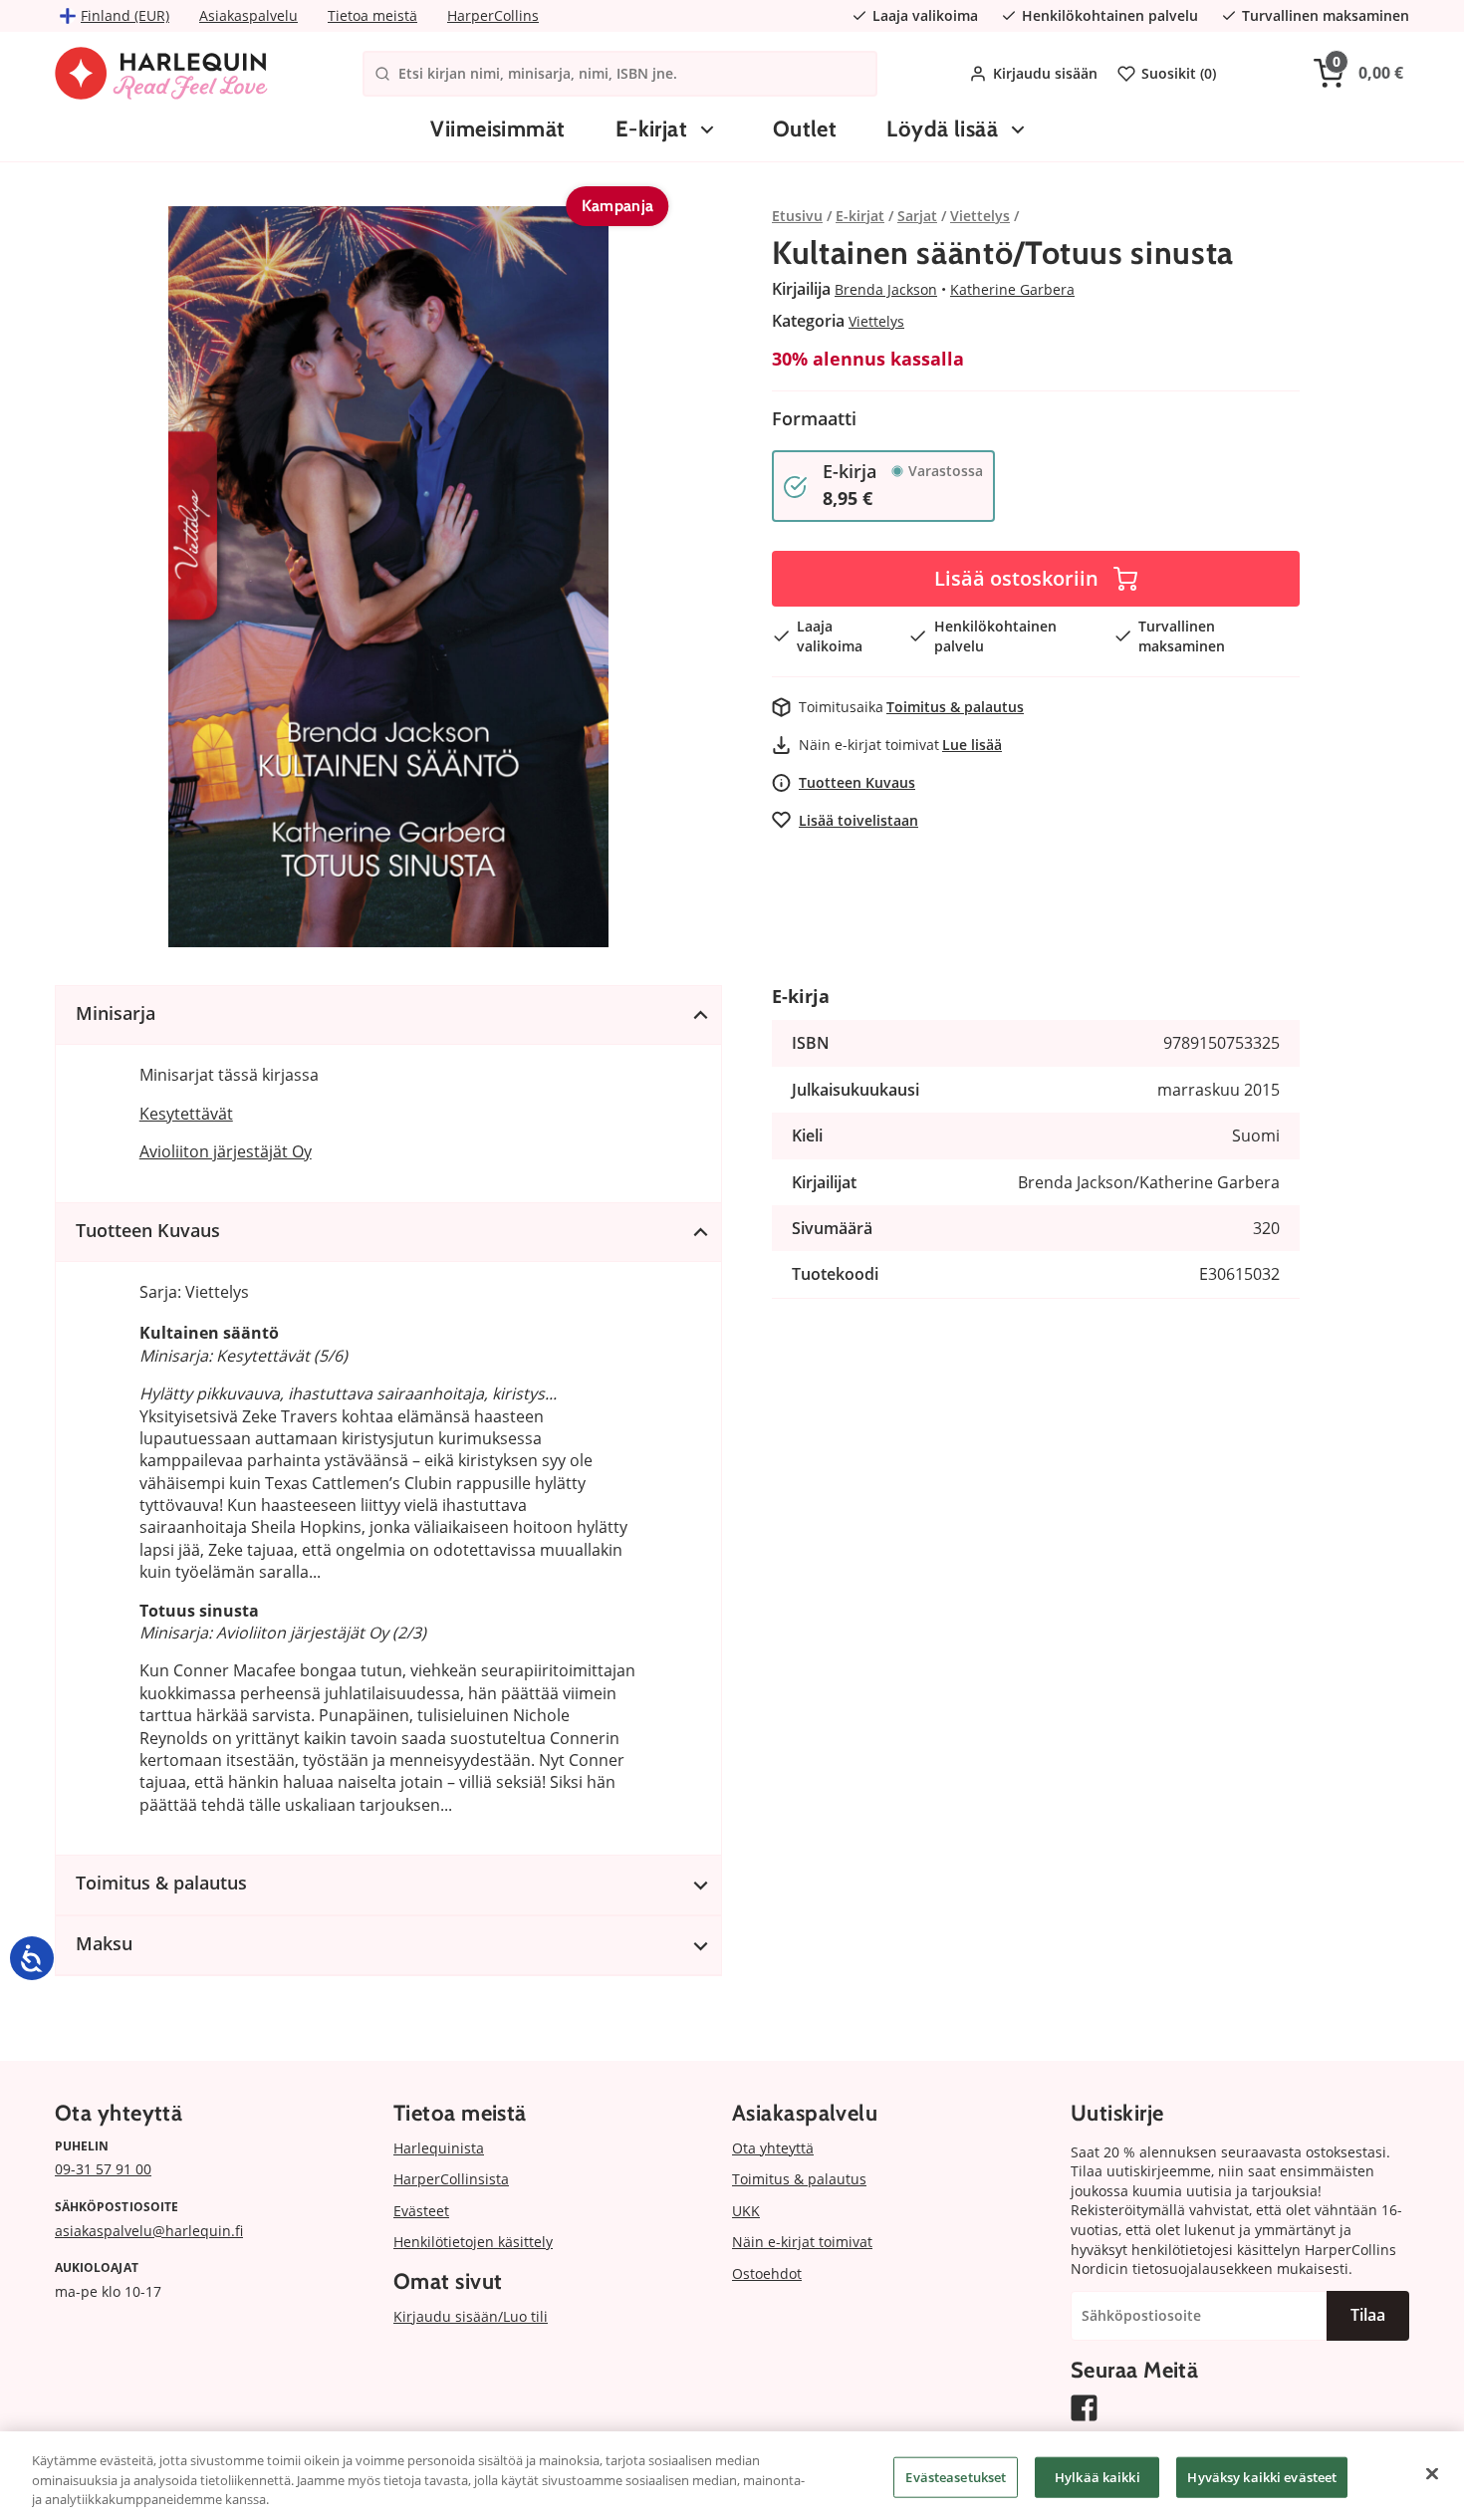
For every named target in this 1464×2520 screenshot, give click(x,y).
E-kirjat (652, 129)
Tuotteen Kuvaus (857, 782)
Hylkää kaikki (1098, 2476)
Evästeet (421, 2211)
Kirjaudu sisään (1045, 73)
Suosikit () (1179, 73)
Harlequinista (439, 2148)
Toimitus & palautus (955, 707)
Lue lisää (972, 745)
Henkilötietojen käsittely (473, 2242)
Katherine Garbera (1012, 289)
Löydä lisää (942, 129)
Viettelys (876, 321)
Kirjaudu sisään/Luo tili (471, 2316)
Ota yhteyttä (773, 2148)
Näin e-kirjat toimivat (802, 2242)
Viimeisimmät (497, 129)
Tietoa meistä (372, 15)
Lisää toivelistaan (858, 820)
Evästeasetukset (956, 2476)
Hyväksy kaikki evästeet (1262, 2476)
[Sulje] (1432, 2473)
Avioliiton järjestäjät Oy (226, 1151)
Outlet (805, 129)
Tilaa (1368, 2315)
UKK (746, 2211)
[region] (732, 2476)
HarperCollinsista (451, 2179)
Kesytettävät (186, 1114)
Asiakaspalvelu (248, 15)
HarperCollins (493, 15)
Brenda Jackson (886, 289)
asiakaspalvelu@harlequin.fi (149, 2231)
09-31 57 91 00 (103, 2169)
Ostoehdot (767, 2273)
